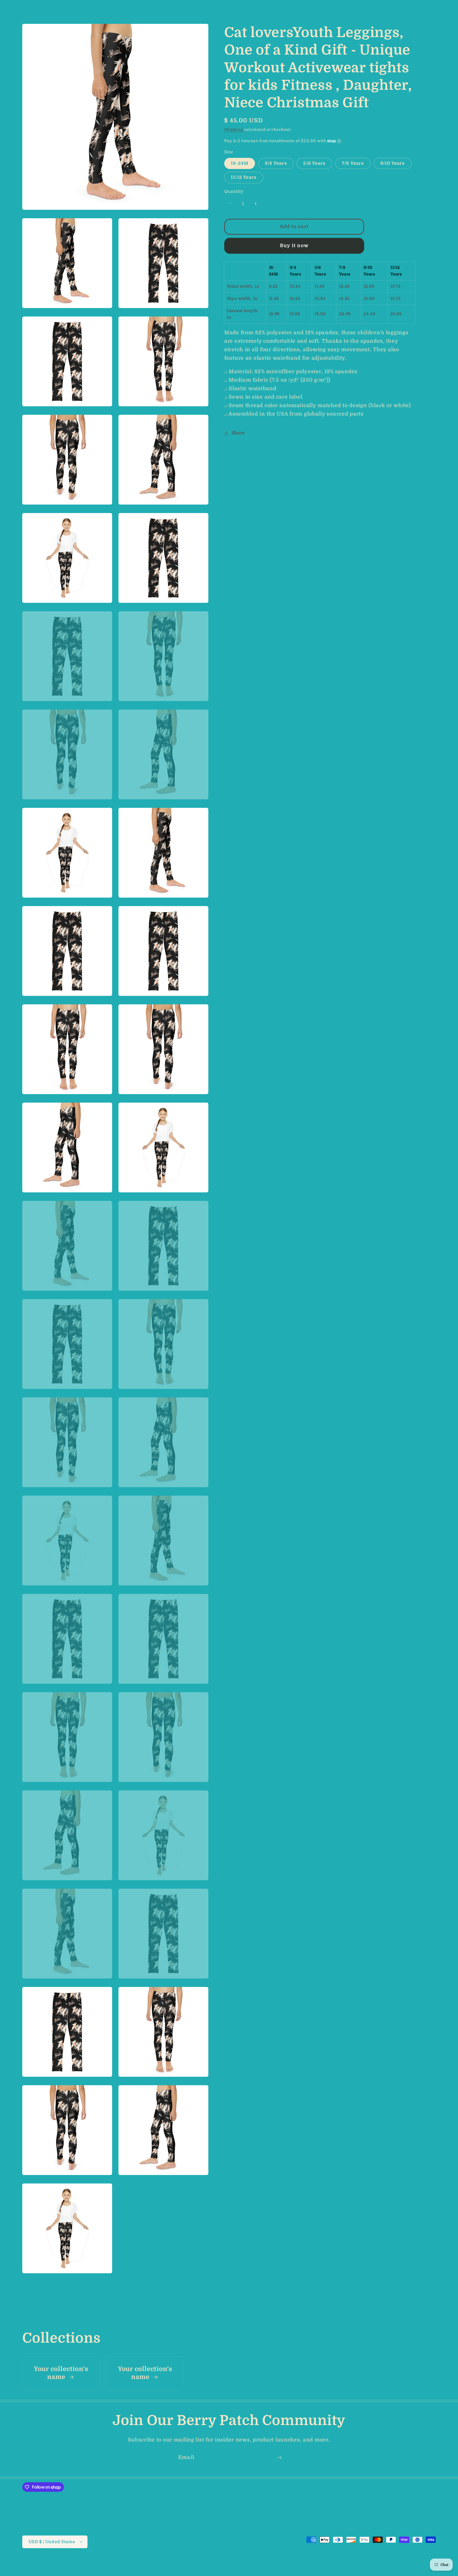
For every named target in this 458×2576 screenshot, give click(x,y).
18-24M (240, 163)
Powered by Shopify (101, 2564)
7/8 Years (353, 163)
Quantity (234, 191)
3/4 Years (276, 163)
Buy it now (294, 246)
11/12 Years (244, 177)
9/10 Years (393, 163)
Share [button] (238, 433)
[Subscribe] (279, 2458)
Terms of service (209, 2563)
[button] (13, 7)
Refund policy (140, 2563)
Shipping (234, 130)
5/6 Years (314, 163)
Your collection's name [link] (61, 2373)
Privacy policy (173, 2563)
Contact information (287, 2563)
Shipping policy (246, 2563)
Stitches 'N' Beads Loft (60, 2564)
